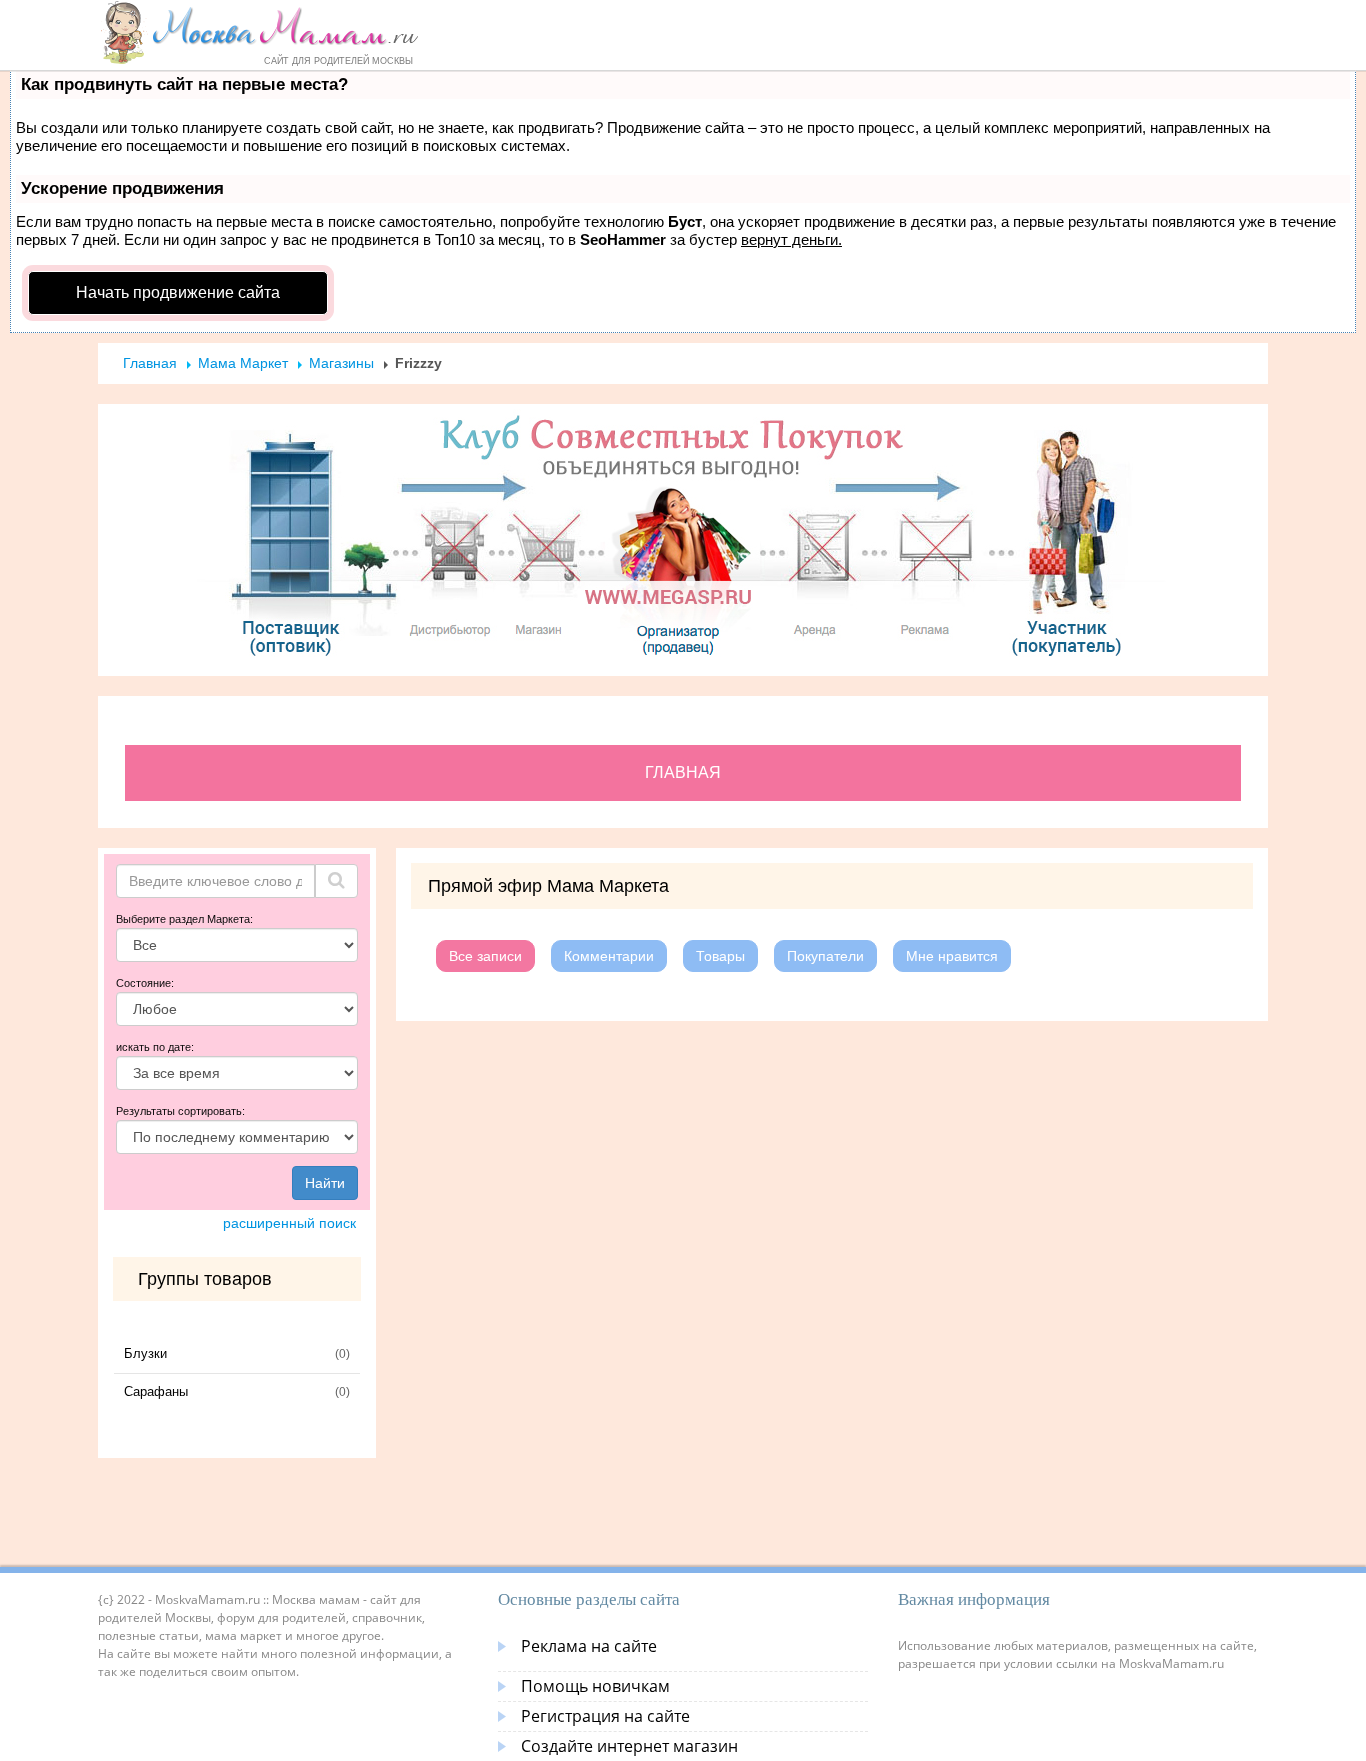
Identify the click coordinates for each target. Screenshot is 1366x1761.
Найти (325, 1183)
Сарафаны (156, 1391)
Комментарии (609, 956)
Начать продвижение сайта (178, 292)
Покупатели (825, 956)
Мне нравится (952, 956)
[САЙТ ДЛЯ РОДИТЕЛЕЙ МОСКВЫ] (259, 32)
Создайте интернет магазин (629, 1746)
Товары (720, 956)
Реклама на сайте (589, 1646)
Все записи (485, 956)
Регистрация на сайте (605, 1716)
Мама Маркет (243, 363)
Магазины (341, 363)
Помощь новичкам (595, 1686)
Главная (150, 363)
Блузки (145, 1353)
